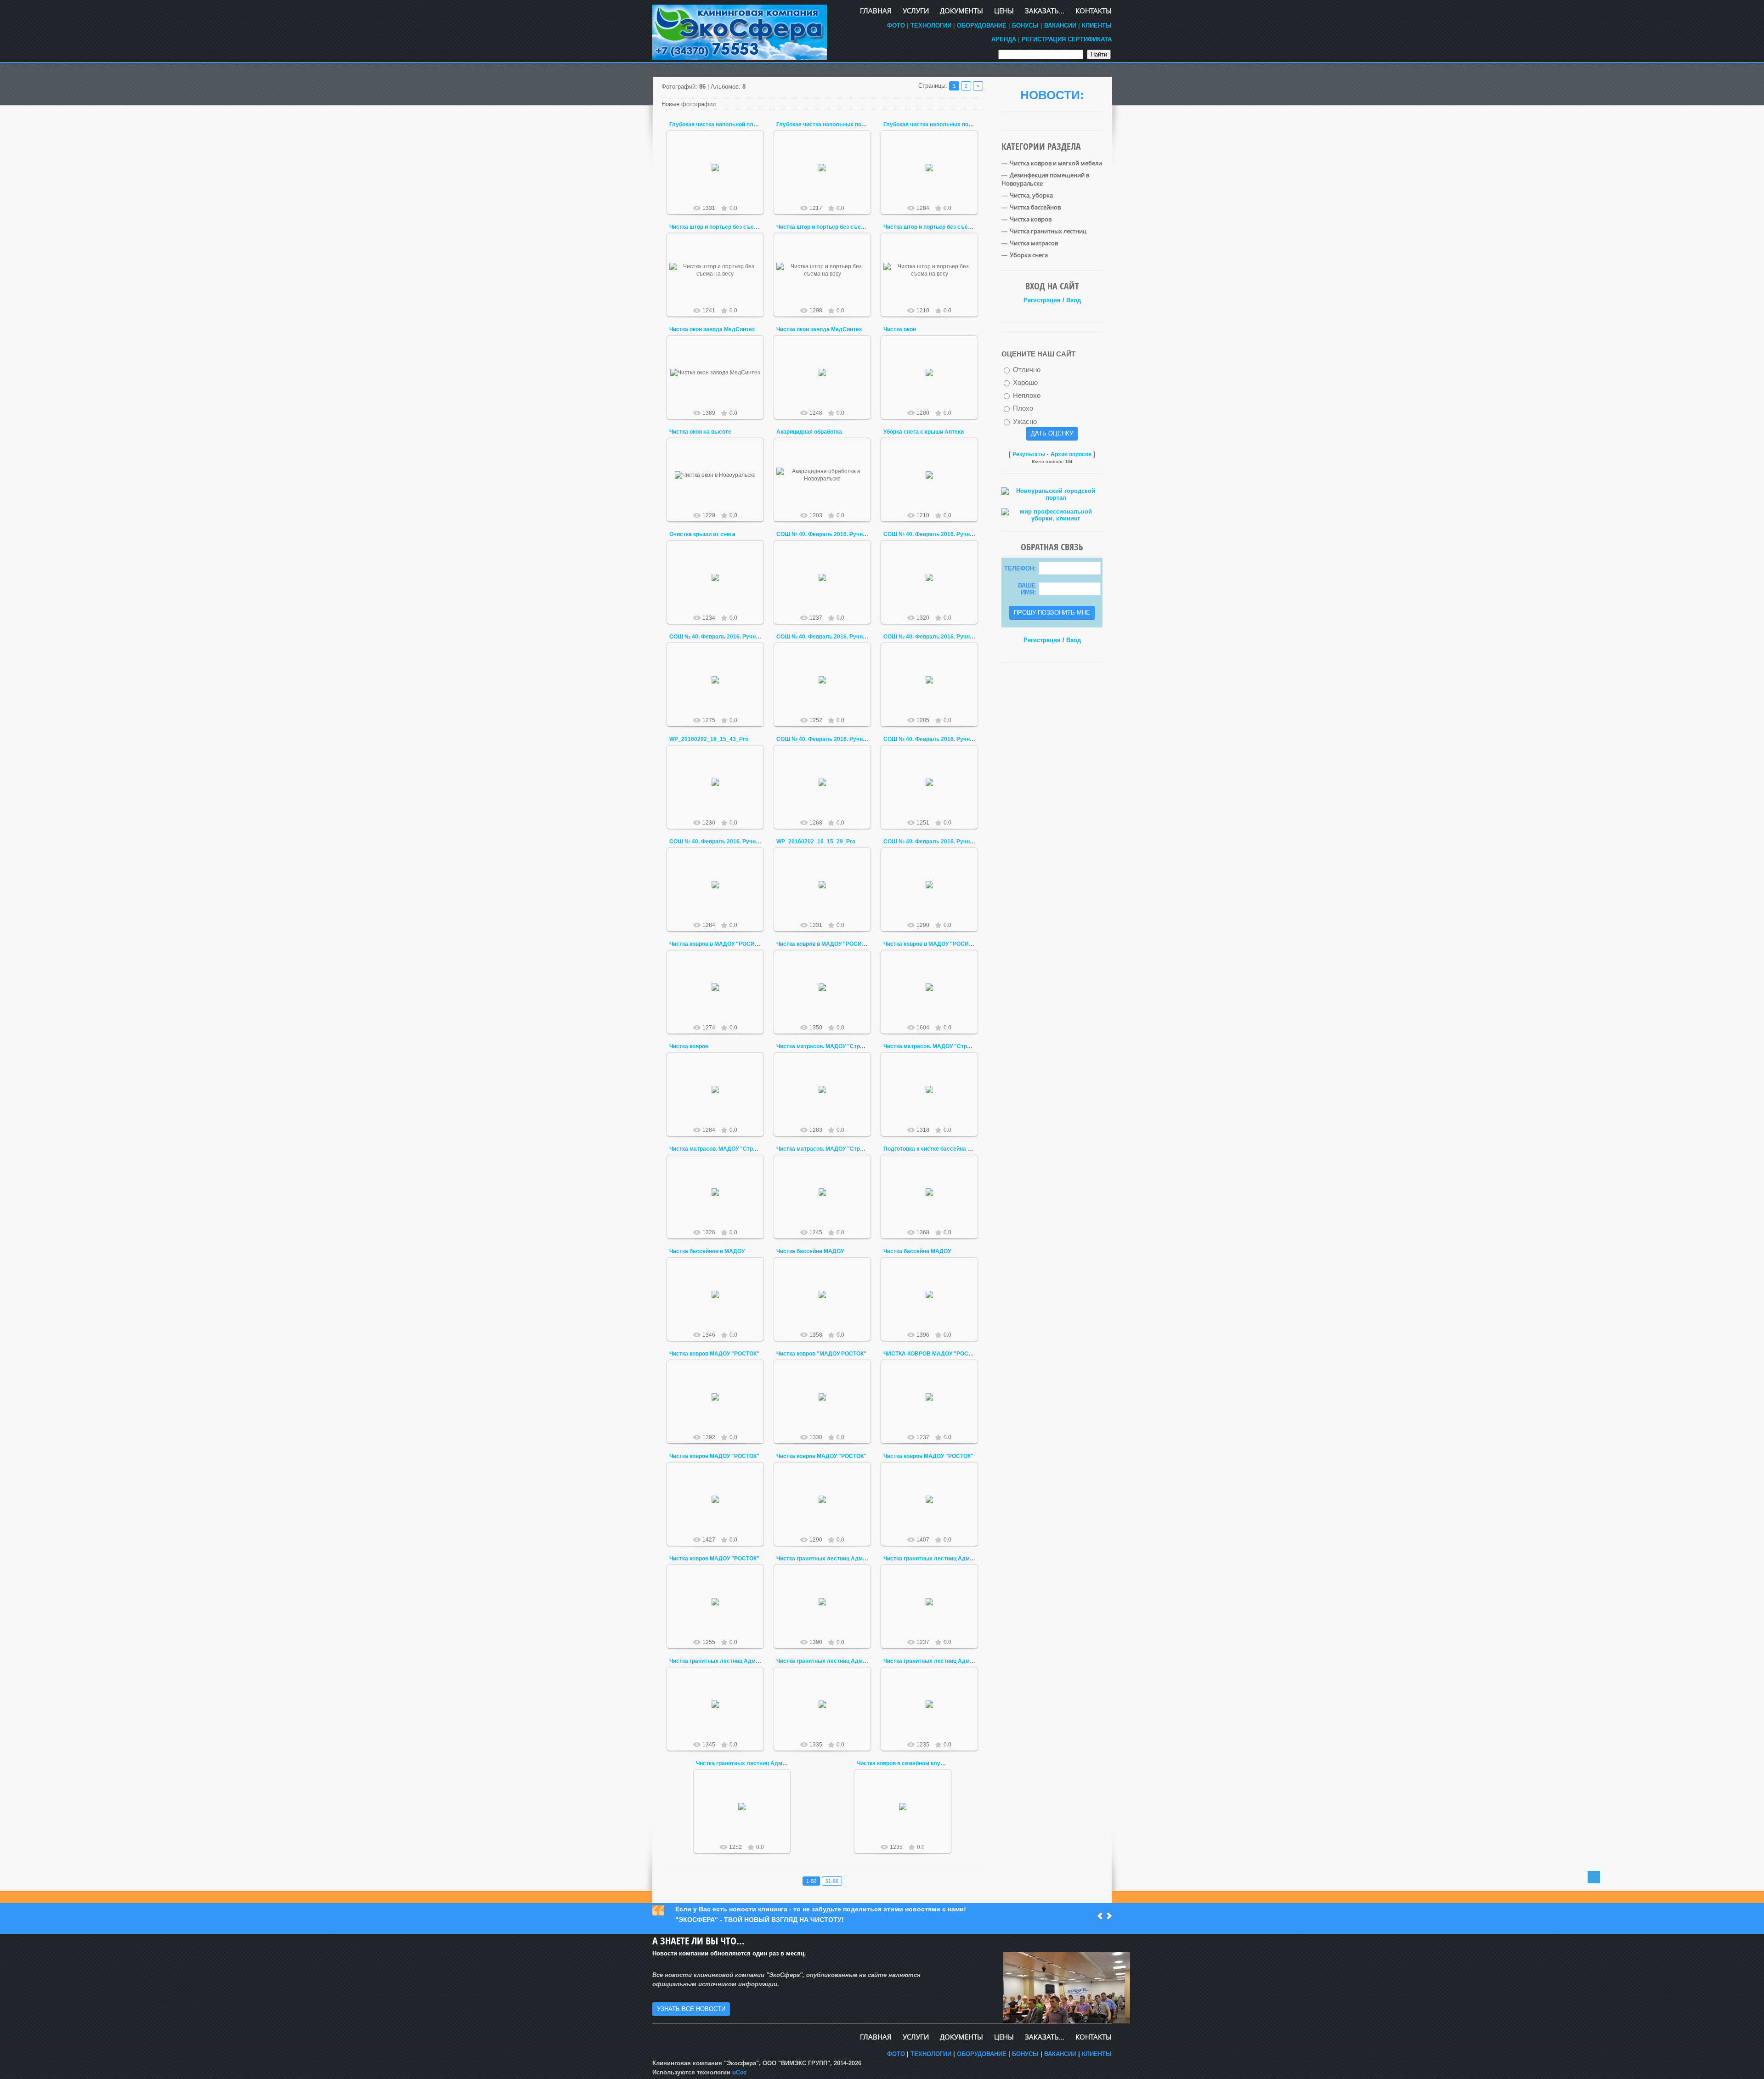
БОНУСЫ (1025, 25)
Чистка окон (900, 329)
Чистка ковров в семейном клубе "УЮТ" (911, 1763)
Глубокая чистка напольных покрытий (829, 124)
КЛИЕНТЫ (1097, 25)
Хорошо (1025, 382)
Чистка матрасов (1034, 243)
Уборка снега (1029, 255)
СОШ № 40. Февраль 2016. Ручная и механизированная (852, 534)
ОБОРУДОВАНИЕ (982, 25)
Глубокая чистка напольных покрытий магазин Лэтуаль (960, 124)
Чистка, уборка (1031, 195)
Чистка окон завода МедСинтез (712, 329)
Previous (1100, 1916)
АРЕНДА (1004, 39)
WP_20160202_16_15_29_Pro (816, 842)
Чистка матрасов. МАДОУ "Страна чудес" (833, 1046)
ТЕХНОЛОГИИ (930, 25)
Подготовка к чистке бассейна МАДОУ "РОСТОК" (950, 1149)
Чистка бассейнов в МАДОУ (707, 1251)
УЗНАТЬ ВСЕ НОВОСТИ (691, 2009)
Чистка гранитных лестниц (1048, 231)
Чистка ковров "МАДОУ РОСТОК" (821, 1354)
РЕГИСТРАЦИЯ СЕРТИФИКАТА (1067, 39)
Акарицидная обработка (809, 432)
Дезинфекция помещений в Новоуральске (1045, 179)
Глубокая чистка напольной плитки (717, 124)
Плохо (1023, 408)
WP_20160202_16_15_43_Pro (709, 739)
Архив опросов (1071, 454)
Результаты (1029, 454)
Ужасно (1025, 421)
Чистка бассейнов (1035, 207)
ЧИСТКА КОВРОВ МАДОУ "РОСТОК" (933, 1354)
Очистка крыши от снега (702, 534)
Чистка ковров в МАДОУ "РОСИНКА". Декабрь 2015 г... (743, 944)
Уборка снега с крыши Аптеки (924, 432)
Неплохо (1027, 395)
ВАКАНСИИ (1060, 25)
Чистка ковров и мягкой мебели (1056, 163)
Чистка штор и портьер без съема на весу (726, 227)
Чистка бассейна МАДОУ (810, 1251)
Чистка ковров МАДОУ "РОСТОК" (714, 1354)
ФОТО (896, 25)
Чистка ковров (689, 1046)
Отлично (1027, 369)
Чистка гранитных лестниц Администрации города (845, 1559)
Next (1109, 1916)
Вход (1074, 300)
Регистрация (1042, 300)
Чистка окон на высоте (700, 432)
